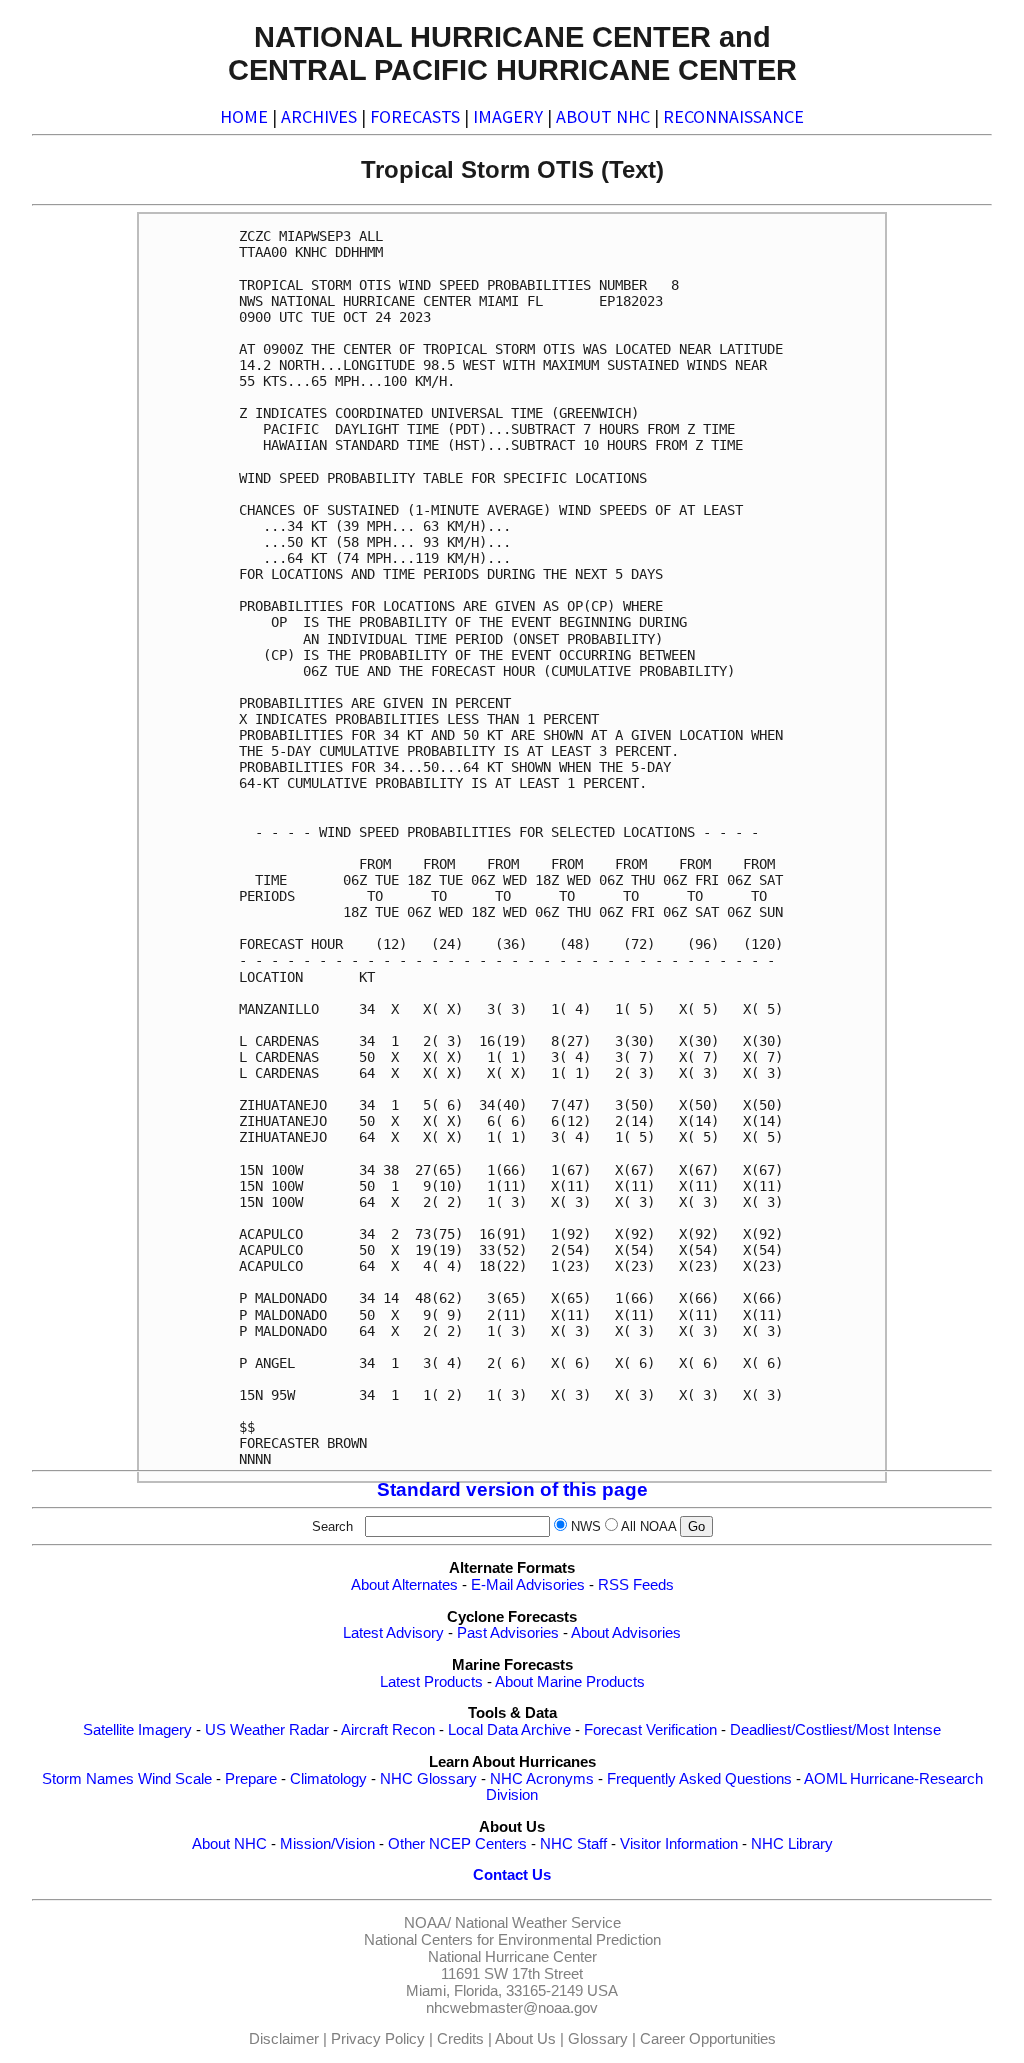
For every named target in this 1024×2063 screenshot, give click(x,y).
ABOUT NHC (603, 116)
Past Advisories (508, 1633)
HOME (244, 116)
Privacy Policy (378, 2039)
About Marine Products (570, 1682)
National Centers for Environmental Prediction (512, 1940)
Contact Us (512, 1875)
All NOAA (648, 1526)
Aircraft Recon (388, 1730)
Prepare (251, 1779)
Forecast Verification (650, 1730)
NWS (586, 1526)
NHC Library (792, 1844)
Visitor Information (679, 1844)
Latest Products (431, 1682)
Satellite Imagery (137, 1730)
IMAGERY (508, 116)
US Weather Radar (267, 1730)
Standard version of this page (512, 1489)
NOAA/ (427, 1923)
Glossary (598, 2039)
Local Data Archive (509, 1730)
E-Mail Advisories (528, 1585)
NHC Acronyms (542, 1779)
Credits (460, 2039)
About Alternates (404, 1585)
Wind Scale (175, 1779)
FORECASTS (415, 116)
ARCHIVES (319, 116)
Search (336, 1526)
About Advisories (626, 1633)
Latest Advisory (393, 1633)
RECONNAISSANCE (733, 116)
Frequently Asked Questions (699, 1779)
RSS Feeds (636, 1585)
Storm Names (88, 1779)
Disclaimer (284, 2039)
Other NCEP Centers (457, 1844)
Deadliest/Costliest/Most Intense (835, 1730)
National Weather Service (538, 1923)
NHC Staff (573, 1844)
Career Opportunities (708, 2039)
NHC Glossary (428, 1779)
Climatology (328, 1779)
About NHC (229, 1844)
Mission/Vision (327, 1844)
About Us (525, 2039)
